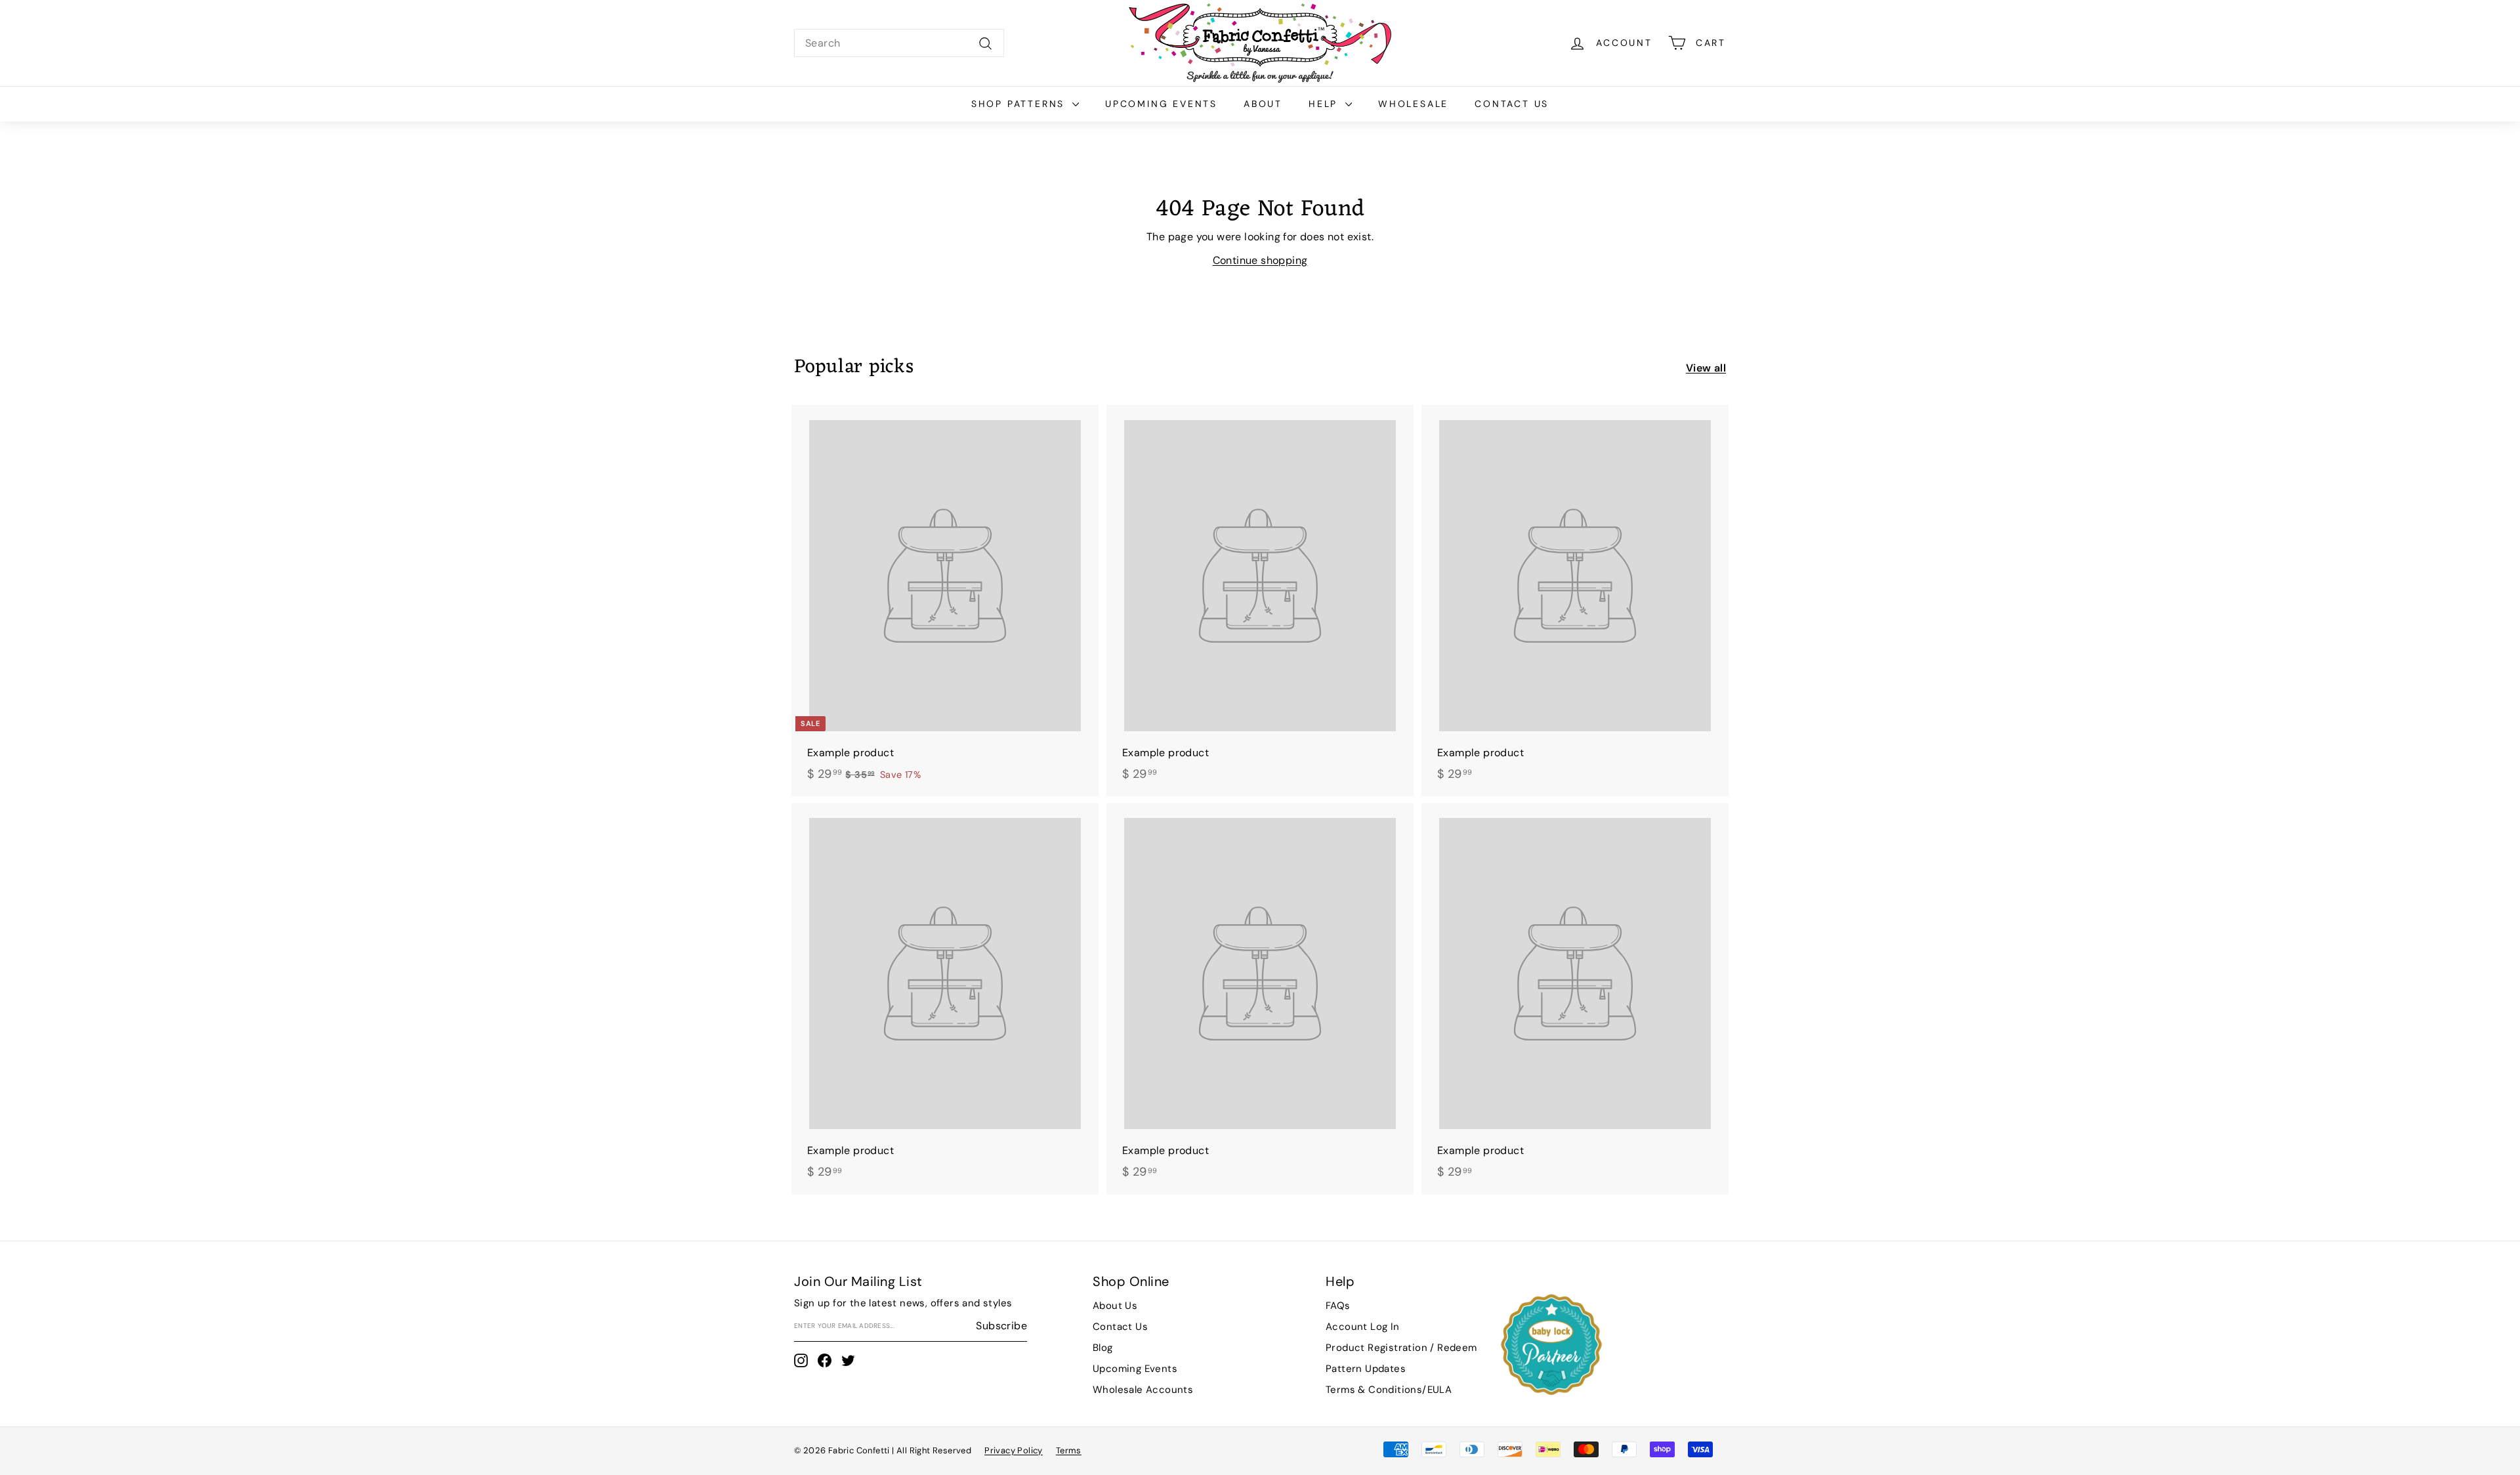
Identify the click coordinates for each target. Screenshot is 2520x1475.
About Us (1115, 1306)
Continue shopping (1260, 260)
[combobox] (899, 43)
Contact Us (1512, 104)
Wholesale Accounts (1143, 1390)
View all (1706, 368)
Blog (1103, 1348)
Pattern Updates (1366, 1369)
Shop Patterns (1020, 104)
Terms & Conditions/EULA (1389, 1390)
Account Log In (1363, 1327)
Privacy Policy (1014, 1450)
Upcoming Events (1161, 104)
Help (1325, 104)
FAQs (1338, 1306)
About (1263, 104)
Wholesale (1413, 104)
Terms (1069, 1450)
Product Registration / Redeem (1401, 1348)
